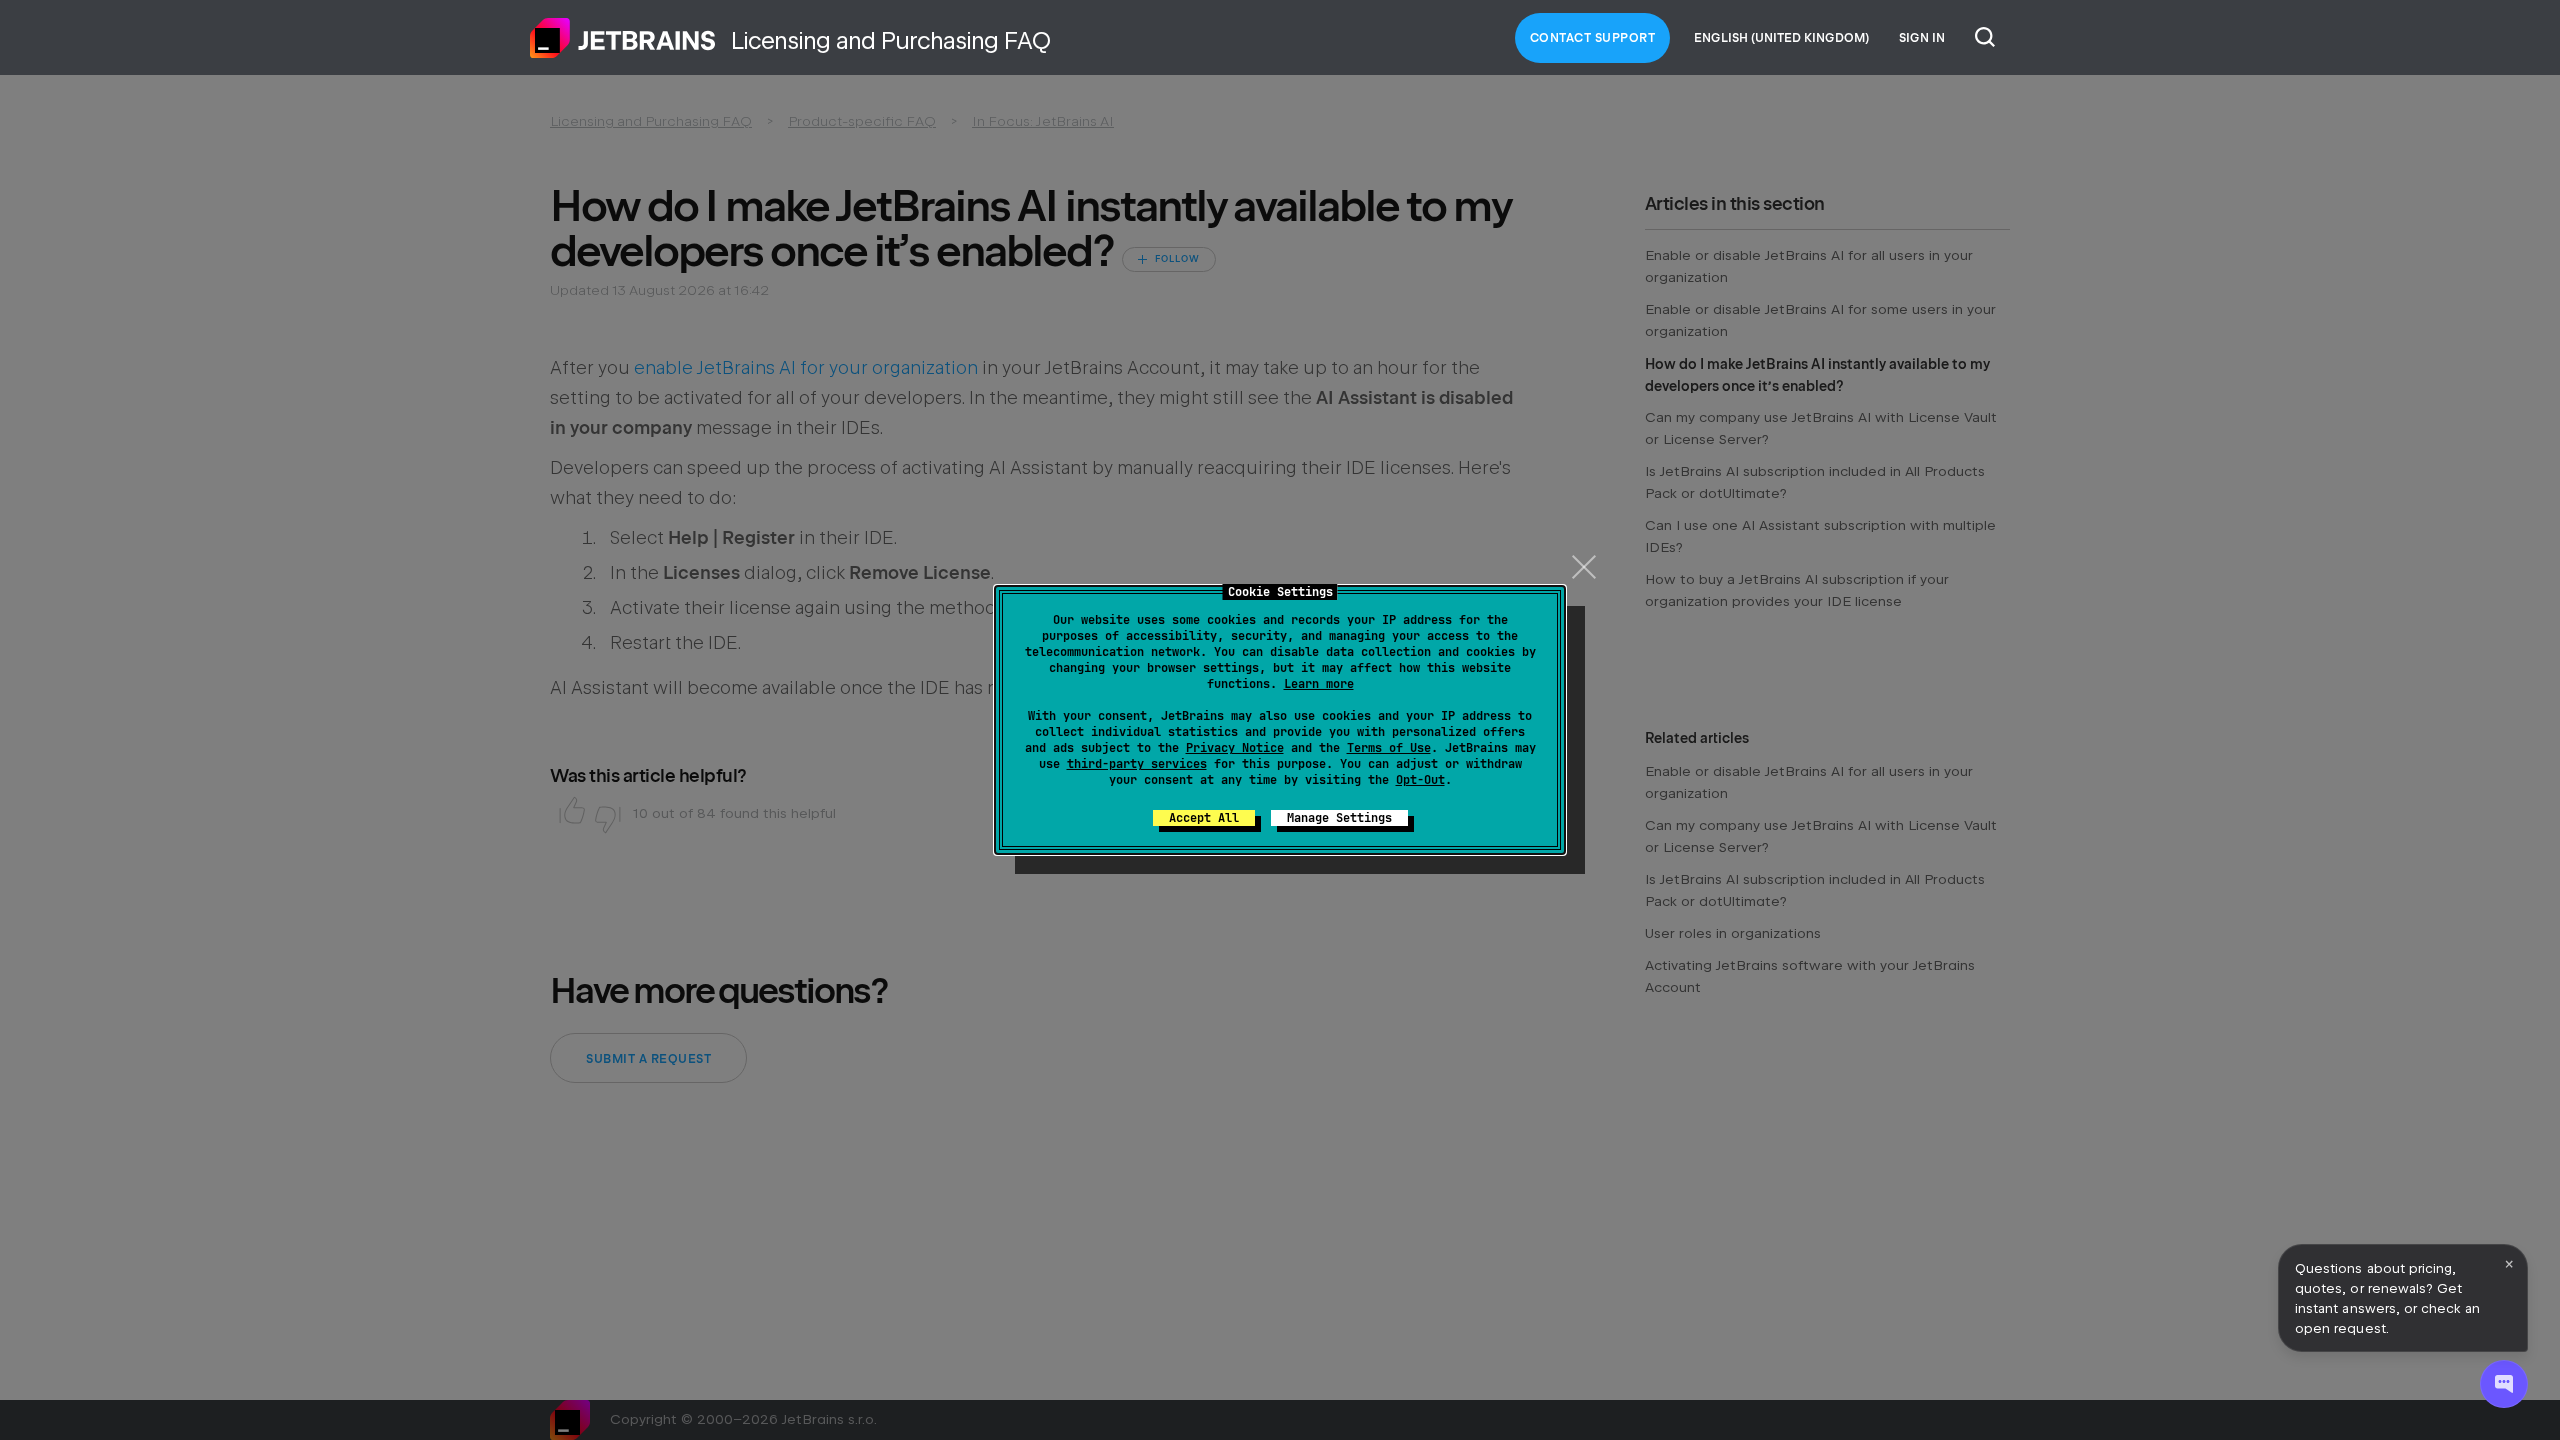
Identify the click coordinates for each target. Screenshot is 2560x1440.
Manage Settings (1339, 818)
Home (623, 38)
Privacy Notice (1235, 748)
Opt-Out (1420, 780)
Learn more (1319, 684)
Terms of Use (1389, 748)
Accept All (1204, 818)
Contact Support (1593, 38)
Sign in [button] (1922, 38)
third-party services (1137, 764)
